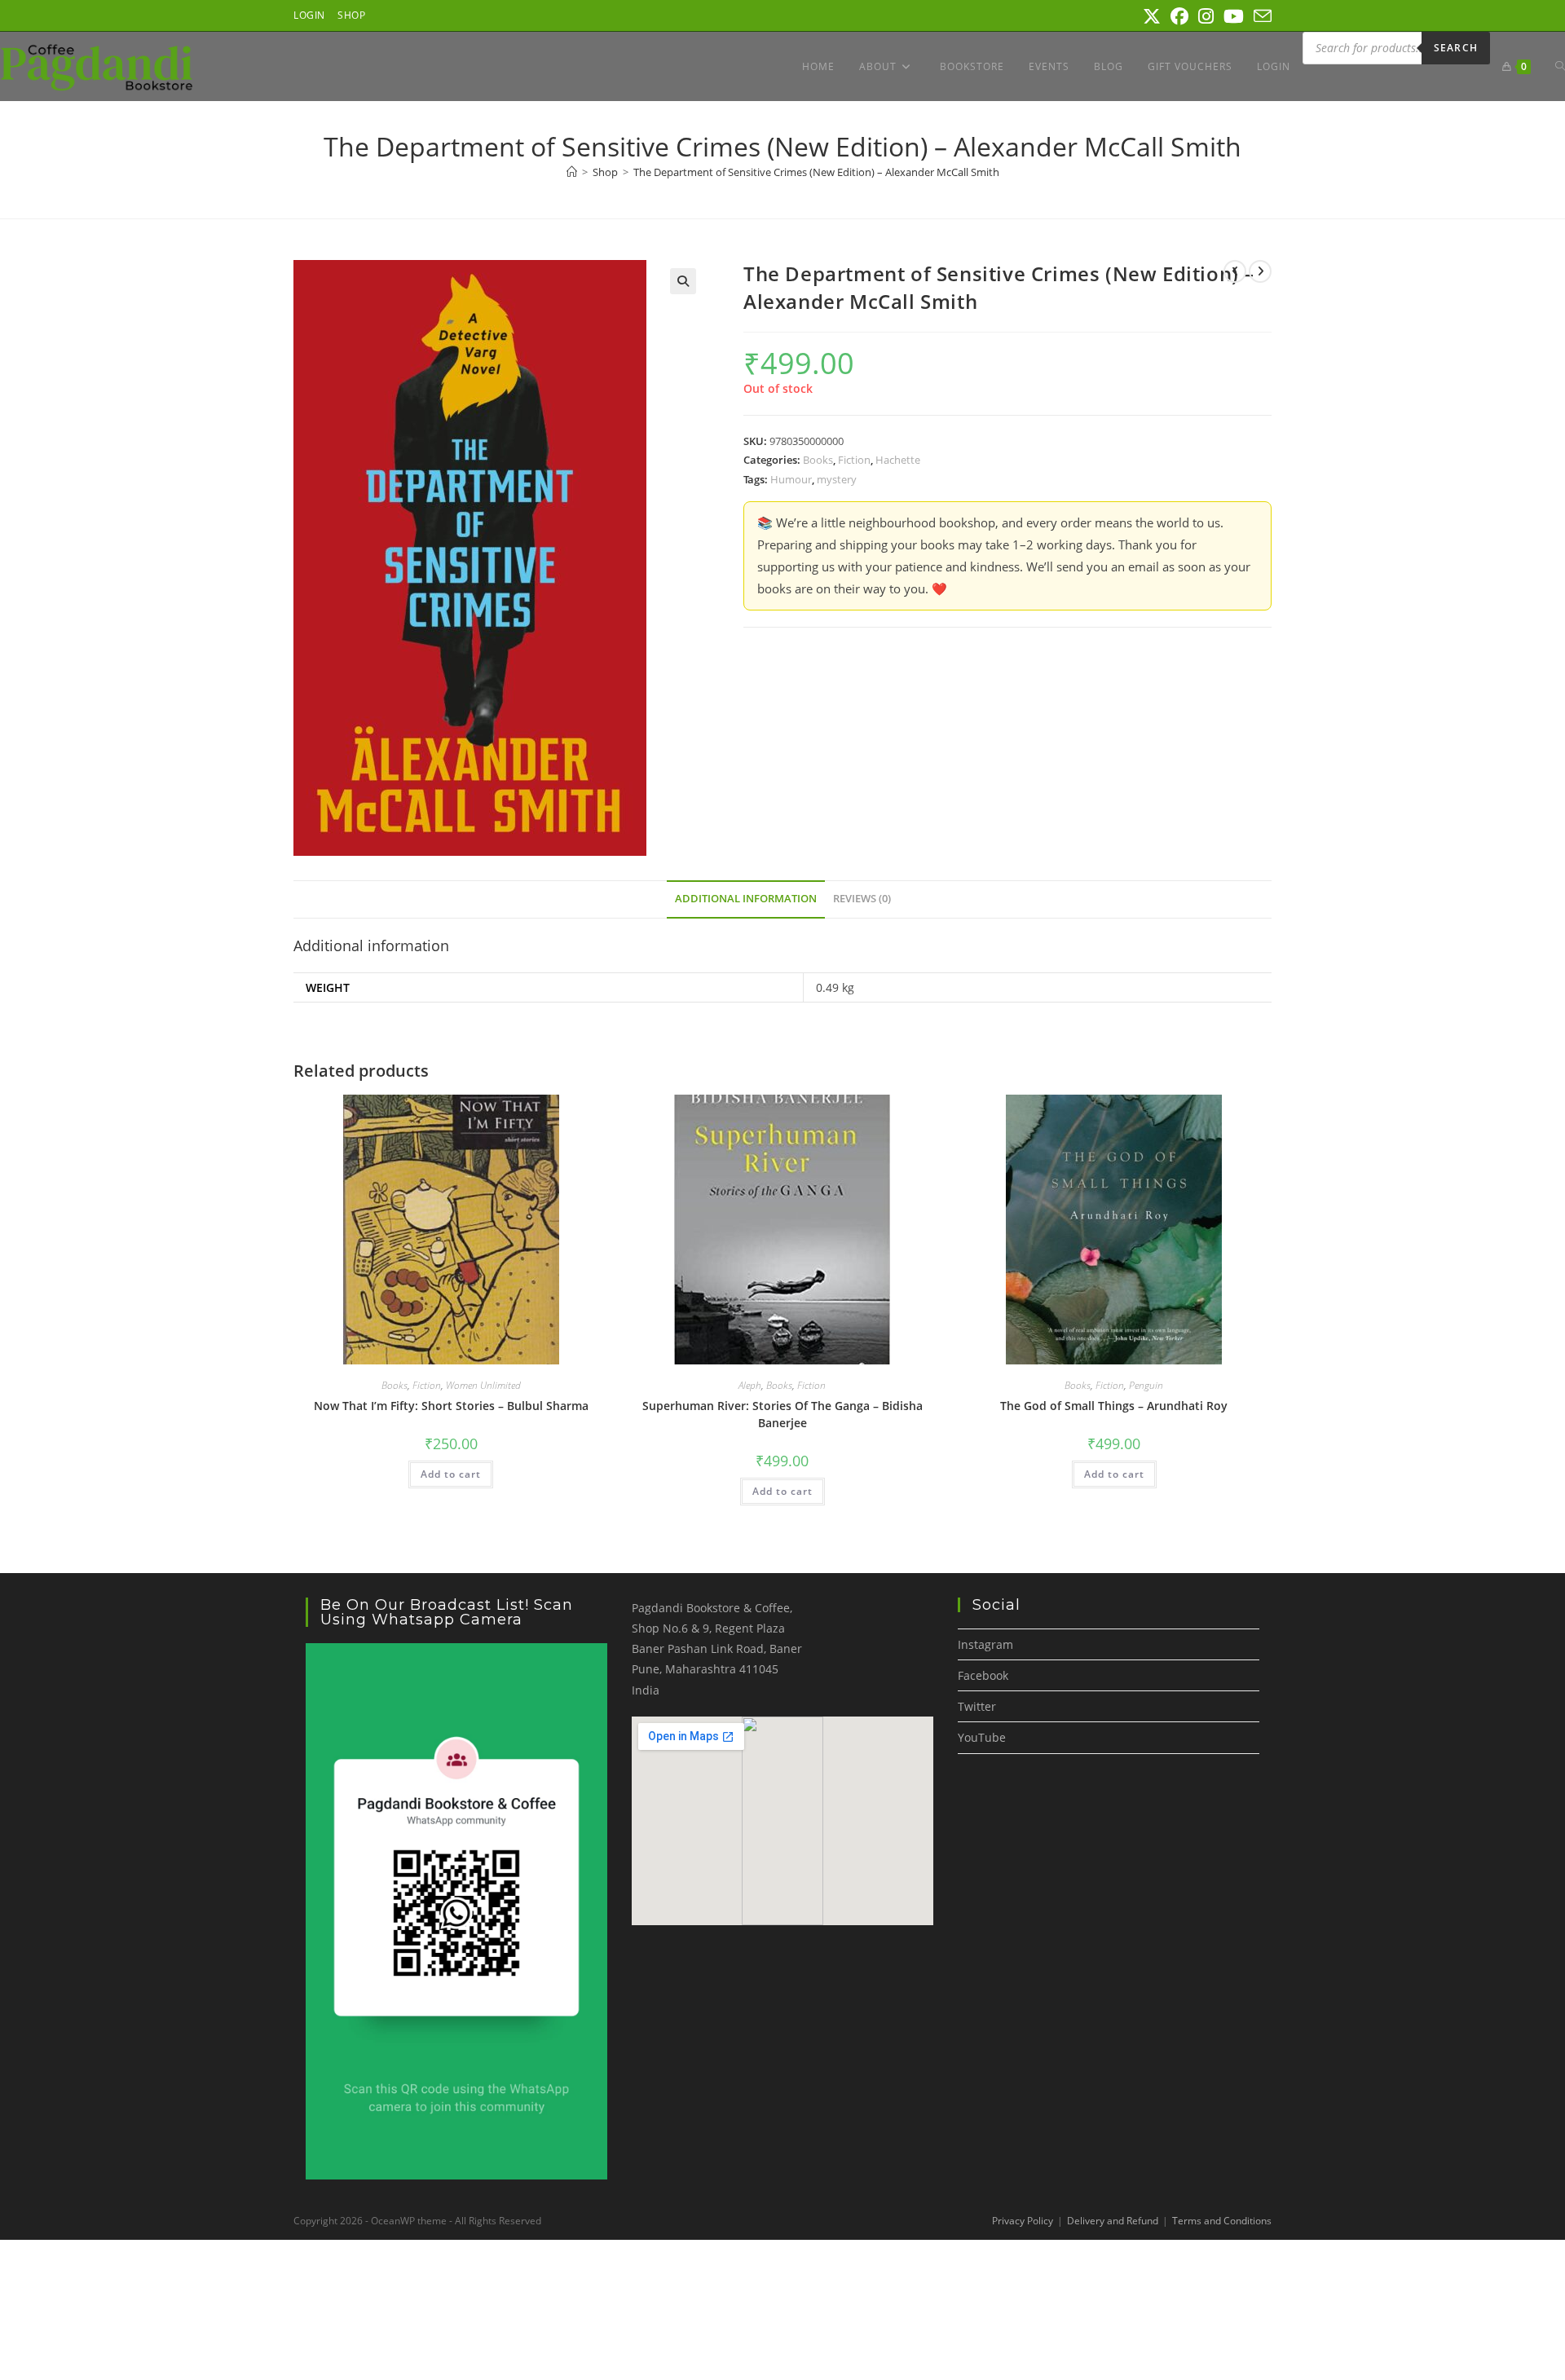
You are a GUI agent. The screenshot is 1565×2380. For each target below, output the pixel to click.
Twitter (977, 1706)
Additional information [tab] (746, 899)
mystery (837, 479)
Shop (351, 15)
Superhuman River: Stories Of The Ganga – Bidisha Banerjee (782, 1414)
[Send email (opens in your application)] (1260, 16)
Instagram (985, 1644)
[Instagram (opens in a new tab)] (1206, 16)
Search (1456, 48)
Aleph (750, 1385)
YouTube (982, 1737)
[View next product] (1260, 271)
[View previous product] (1235, 271)
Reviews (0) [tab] (862, 899)
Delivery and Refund (1113, 2221)
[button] (683, 281)
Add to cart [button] (451, 1474)
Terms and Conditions (1222, 2221)
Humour (791, 479)
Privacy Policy (1023, 2221)
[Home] (572, 172)
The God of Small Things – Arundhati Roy (1114, 1406)
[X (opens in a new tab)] (1152, 16)
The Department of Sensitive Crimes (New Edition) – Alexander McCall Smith (816, 172)
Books (818, 460)
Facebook (983, 1675)
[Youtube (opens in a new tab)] (1234, 16)
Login (309, 15)
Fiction (854, 460)
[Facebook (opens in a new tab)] (1179, 16)
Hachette (898, 460)
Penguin (1146, 1385)
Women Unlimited (483, 1385)
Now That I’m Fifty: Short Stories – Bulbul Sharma (451, 1406)
